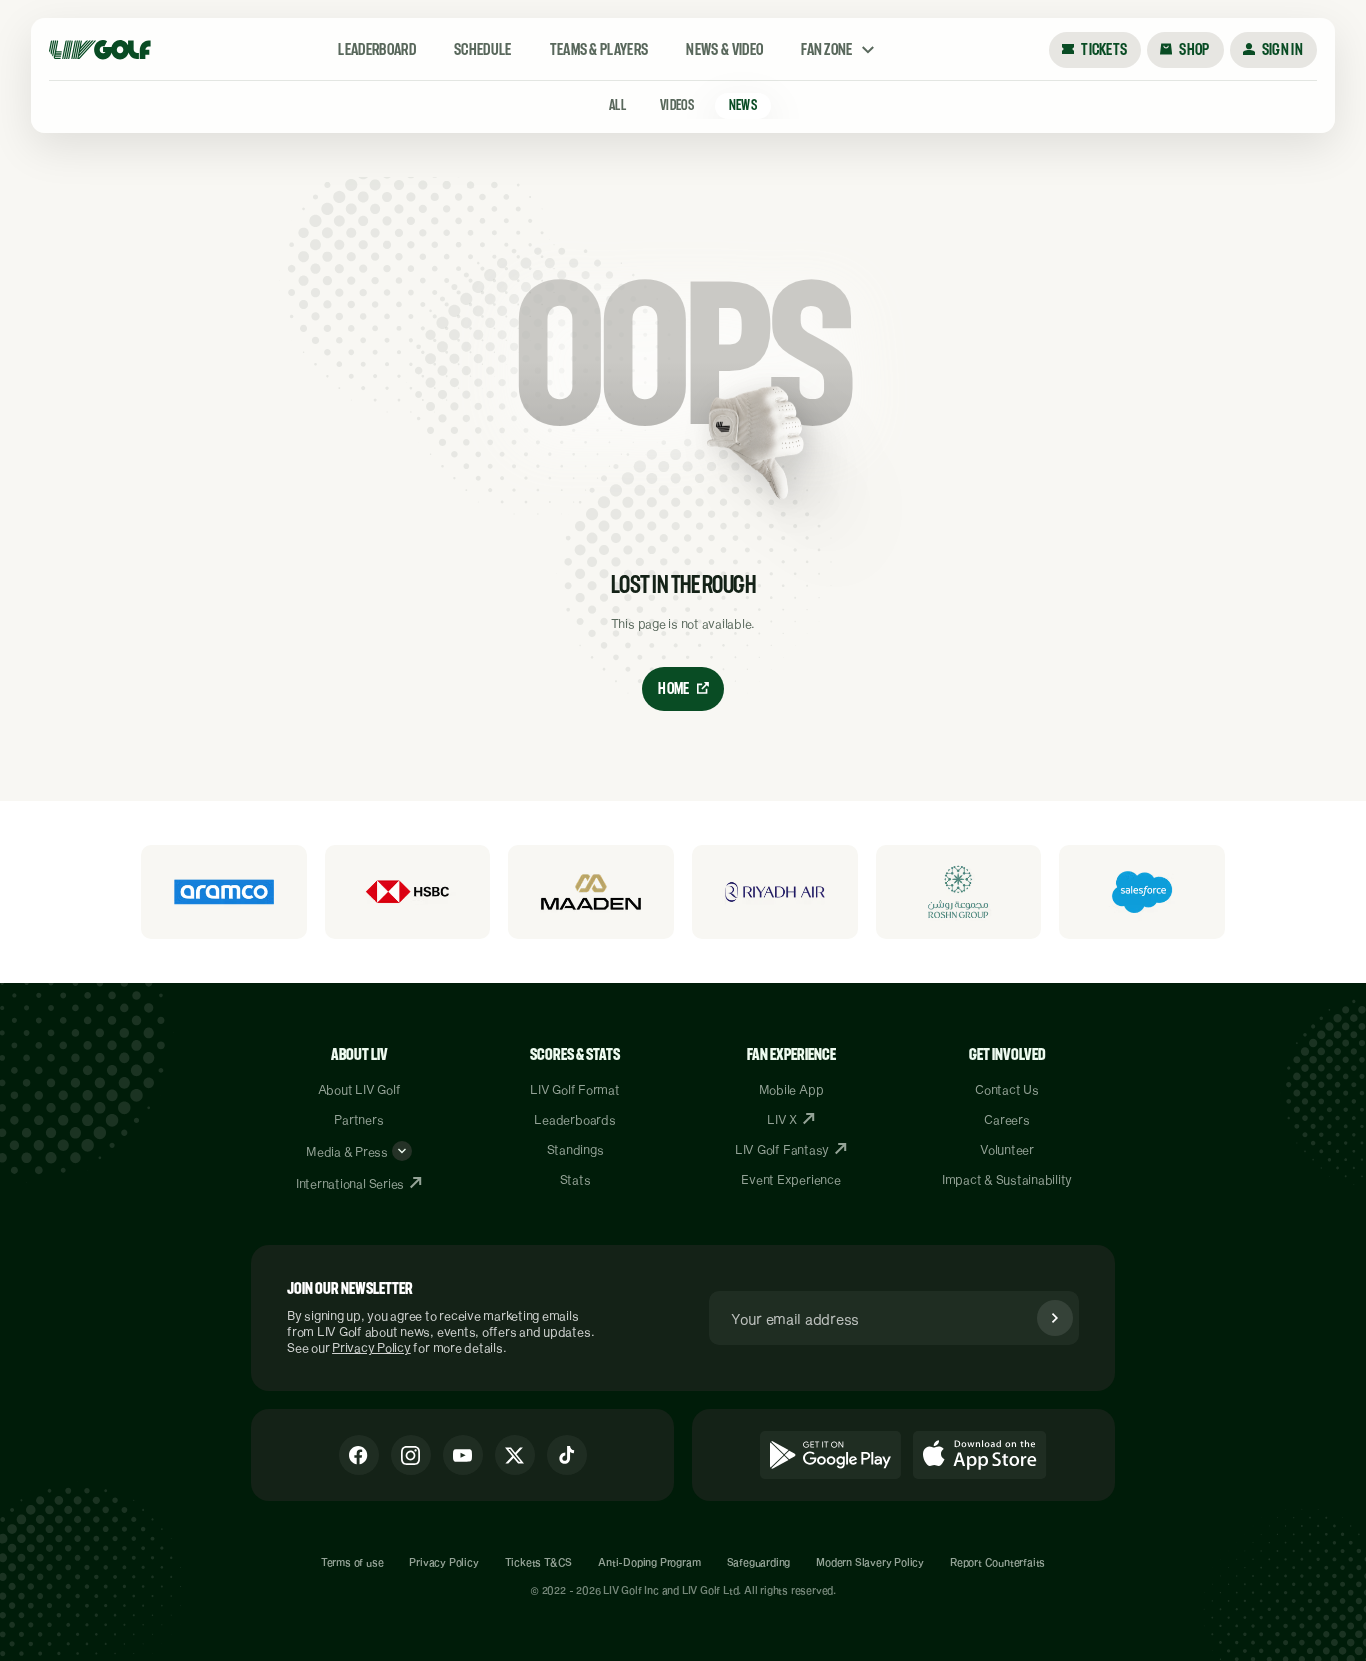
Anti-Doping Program (649, 1562)
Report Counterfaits (997, 1562)
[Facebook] (359, 1455)
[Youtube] (463, 1455)
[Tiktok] (567, 1455)
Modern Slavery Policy (870, 1562)
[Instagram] (411, 1455)
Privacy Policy (371, 1347)
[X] (515, 1455)
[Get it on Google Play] (830, 1455)
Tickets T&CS (539, 1562)
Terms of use (352, 1562)
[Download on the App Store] (980, 1455)
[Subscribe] (1055, 1318)
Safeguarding (759, 1562)
